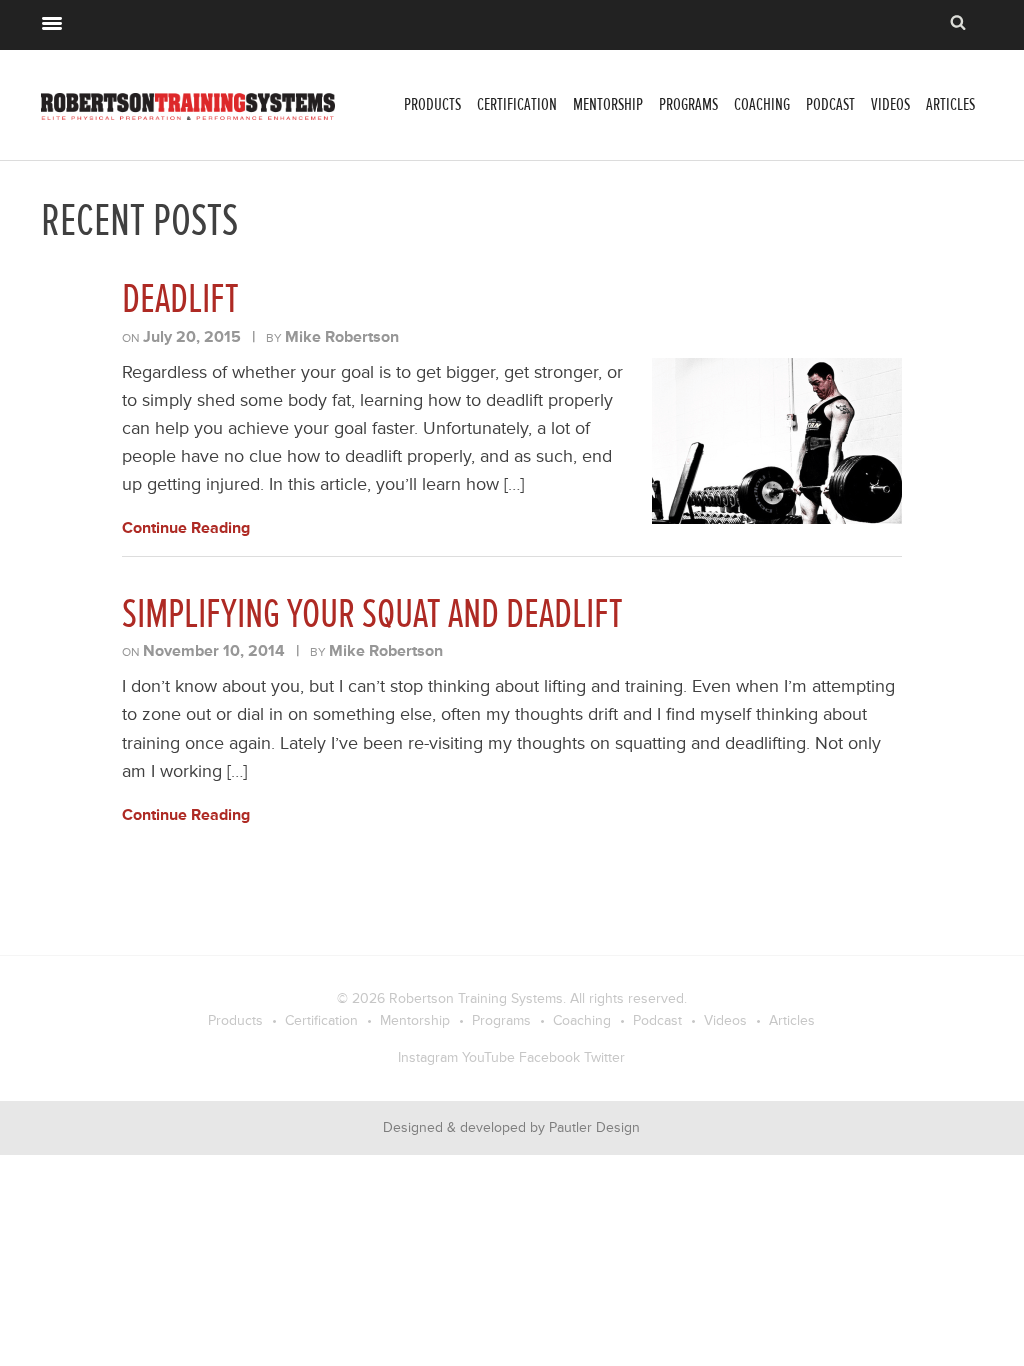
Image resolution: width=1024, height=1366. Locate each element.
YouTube (488, 1057)
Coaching (762, 104)
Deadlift (180, 299)
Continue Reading (186, 528)
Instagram (428, 1057)
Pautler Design (594, 1127)
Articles (950, 104)
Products (432, 104)
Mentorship (608, 104)
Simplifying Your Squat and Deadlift (372, 614)
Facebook (549, 1057)
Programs (688, 104)
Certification (517, 104)
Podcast (830, 104)
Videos (890, 104)
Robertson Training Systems (476, 998)
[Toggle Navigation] (52, 21)
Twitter (604, 1057)
